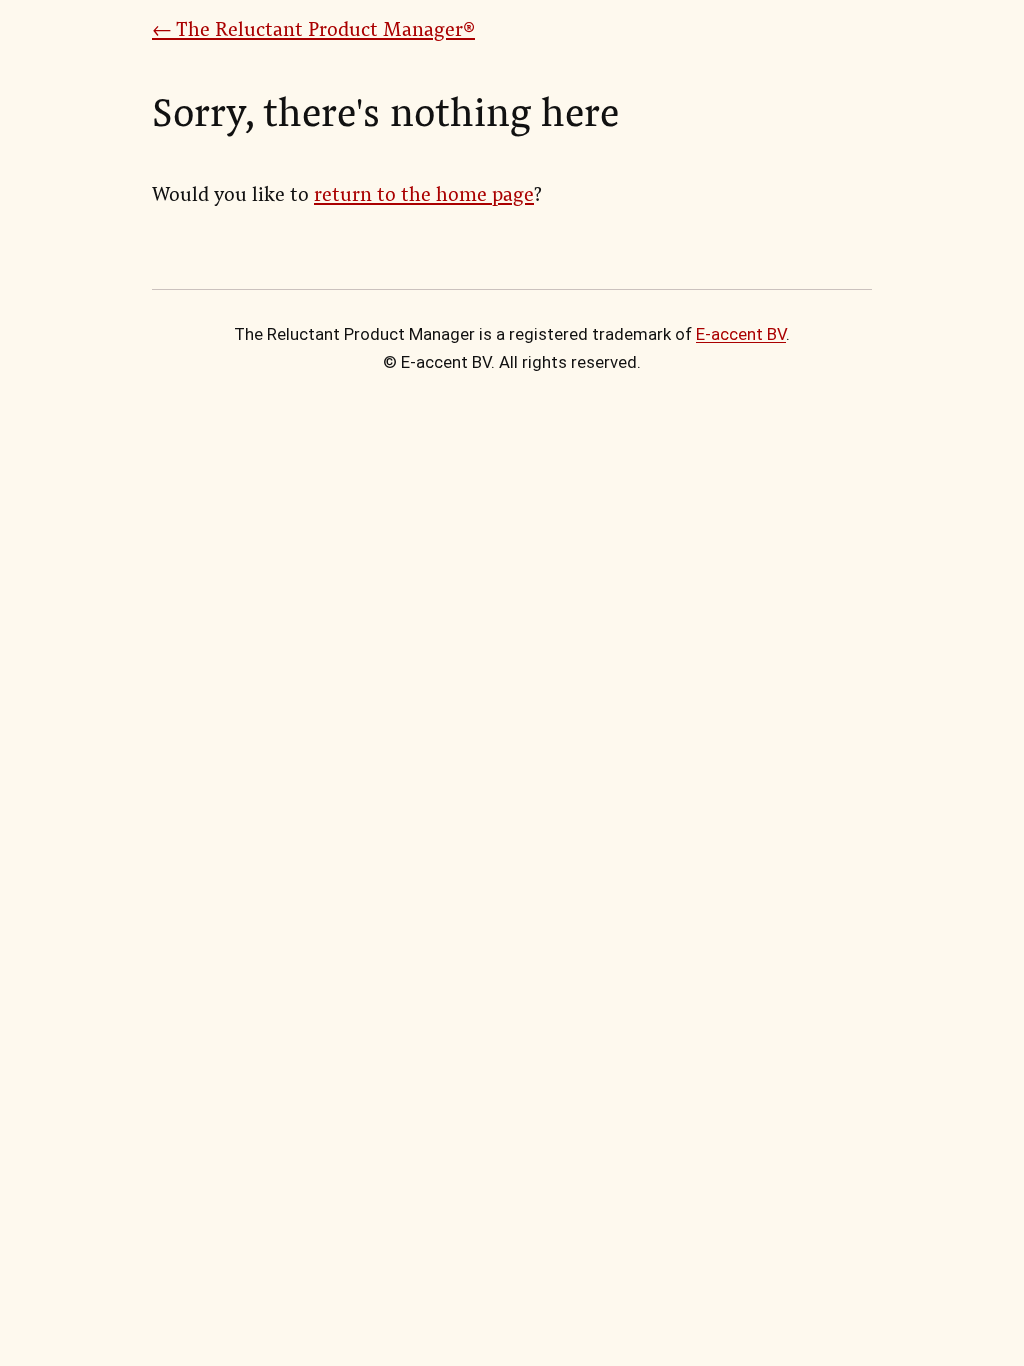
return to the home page (424, 194)
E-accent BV (741, 334)
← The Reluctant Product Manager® (313, 29)
